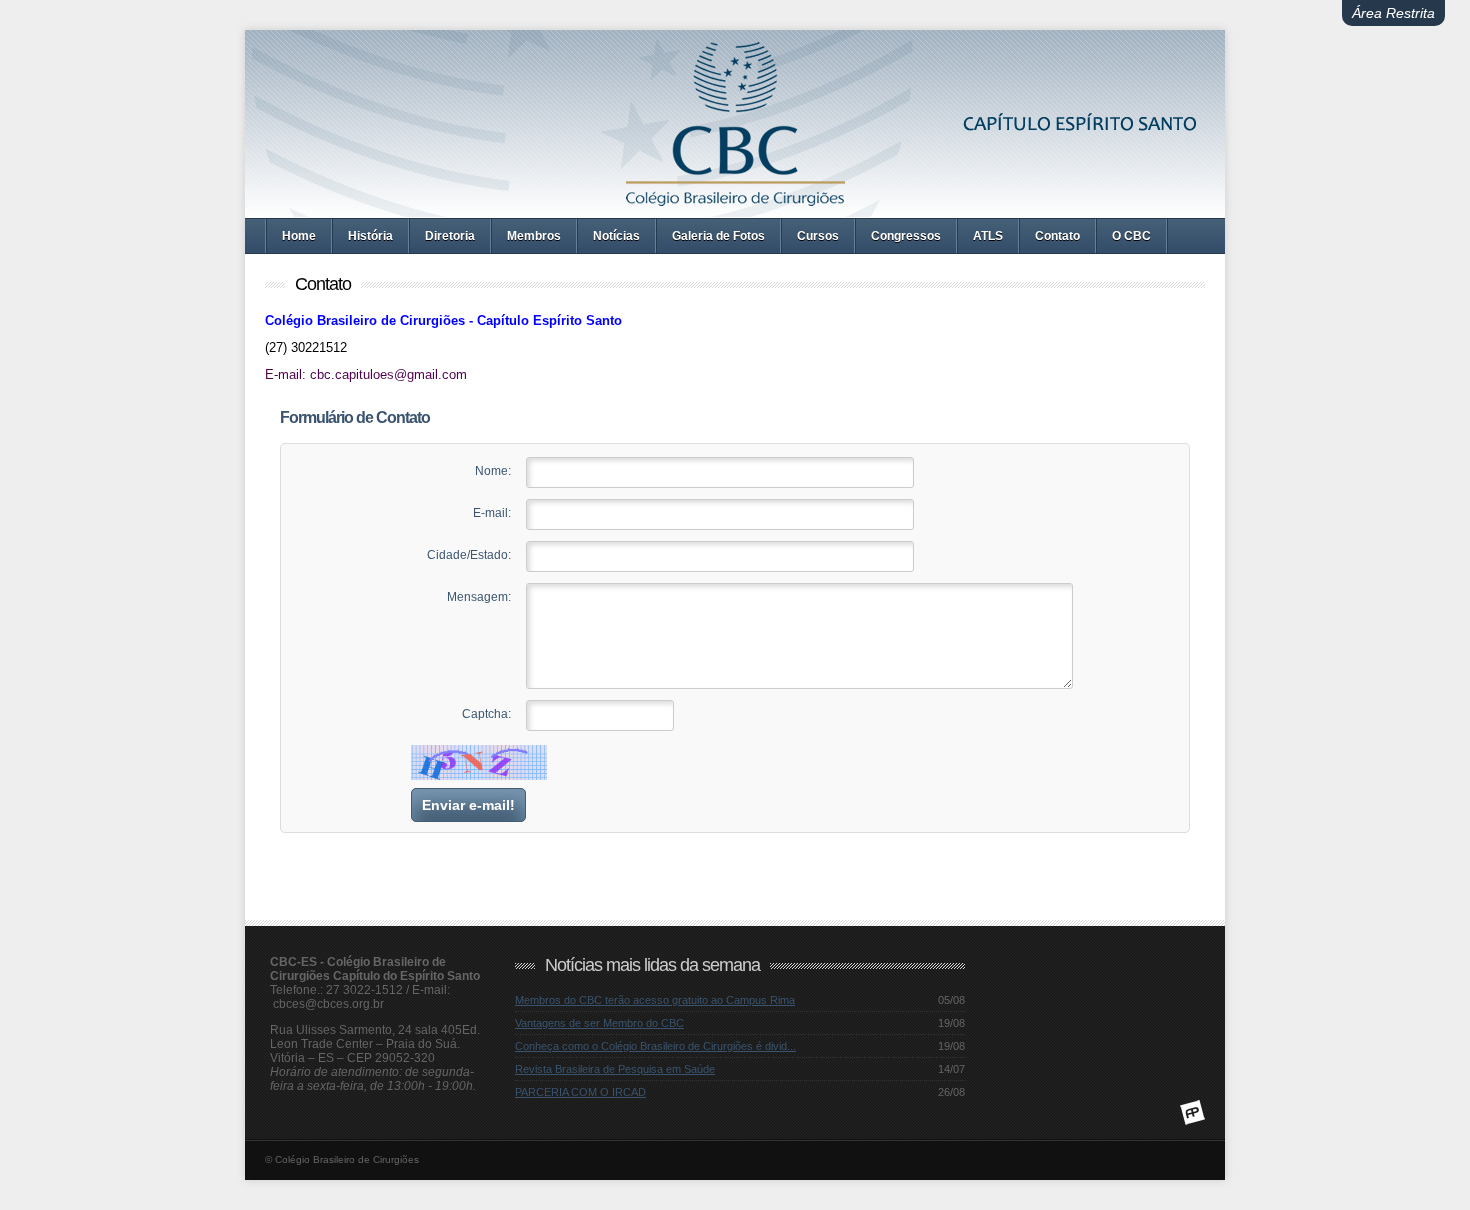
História (370, 236)
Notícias (616, 236)
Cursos (818, 236)
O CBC (1131, 236)
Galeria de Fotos (718, 236)
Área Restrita (1393, 13)
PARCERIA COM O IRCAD (580, 1092)
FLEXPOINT (1192, 1112)
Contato (1057, 236)
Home (299, 236)
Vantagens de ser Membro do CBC (599, 1023)
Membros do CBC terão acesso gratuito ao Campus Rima (655, 1000)
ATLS (988, 236)
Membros (534, 236)
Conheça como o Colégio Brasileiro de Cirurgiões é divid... (655, 1046)
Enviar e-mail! (468, 805)
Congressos (906, 236)
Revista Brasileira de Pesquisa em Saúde (615, 1069)
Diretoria (450, 236)
